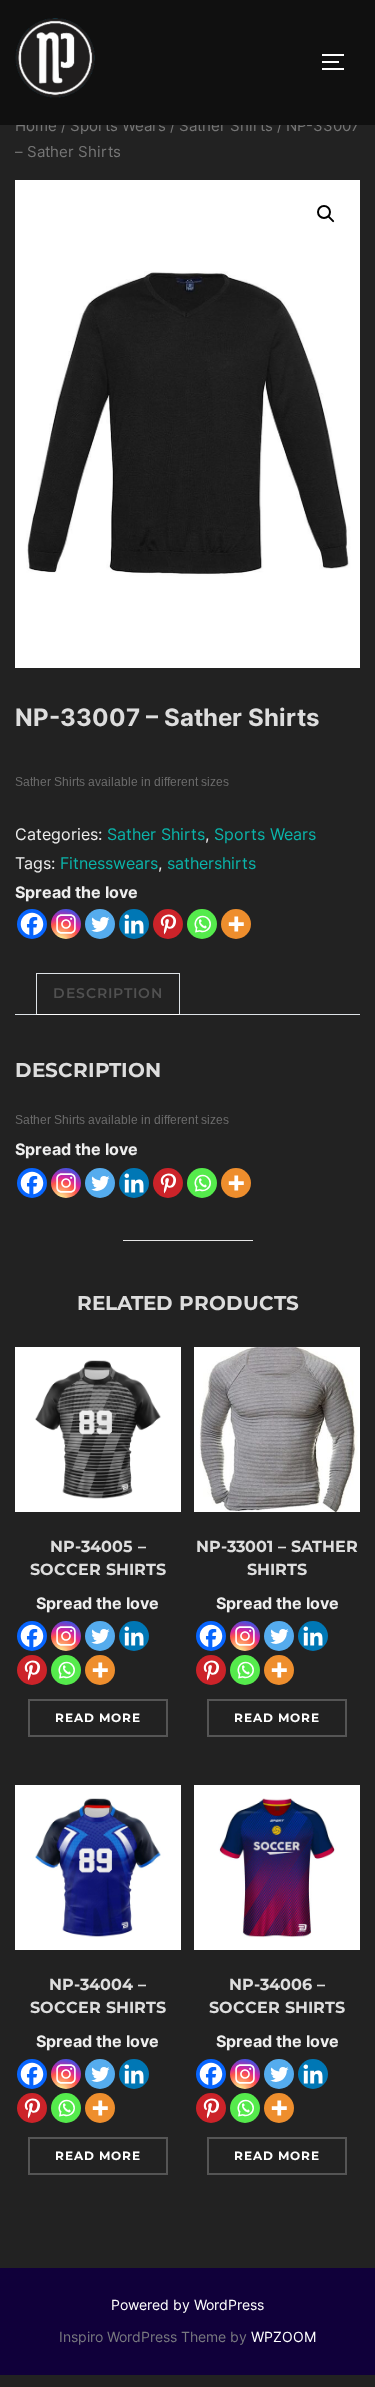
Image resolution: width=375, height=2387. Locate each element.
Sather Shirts (226, 126)
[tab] (108, 993)
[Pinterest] (168, 924)
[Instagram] (66, 924)
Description (108, 993)
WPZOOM (283, 2336)
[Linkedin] (134, 924)
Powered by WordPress (187, 2304)
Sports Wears (118, 126)
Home (36, 126)
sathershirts (211, 863)
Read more (98, 1717)
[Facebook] (32, 924)
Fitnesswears (109, 863)
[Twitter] (100, 924)
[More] (236, 924)
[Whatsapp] (202, 924)
